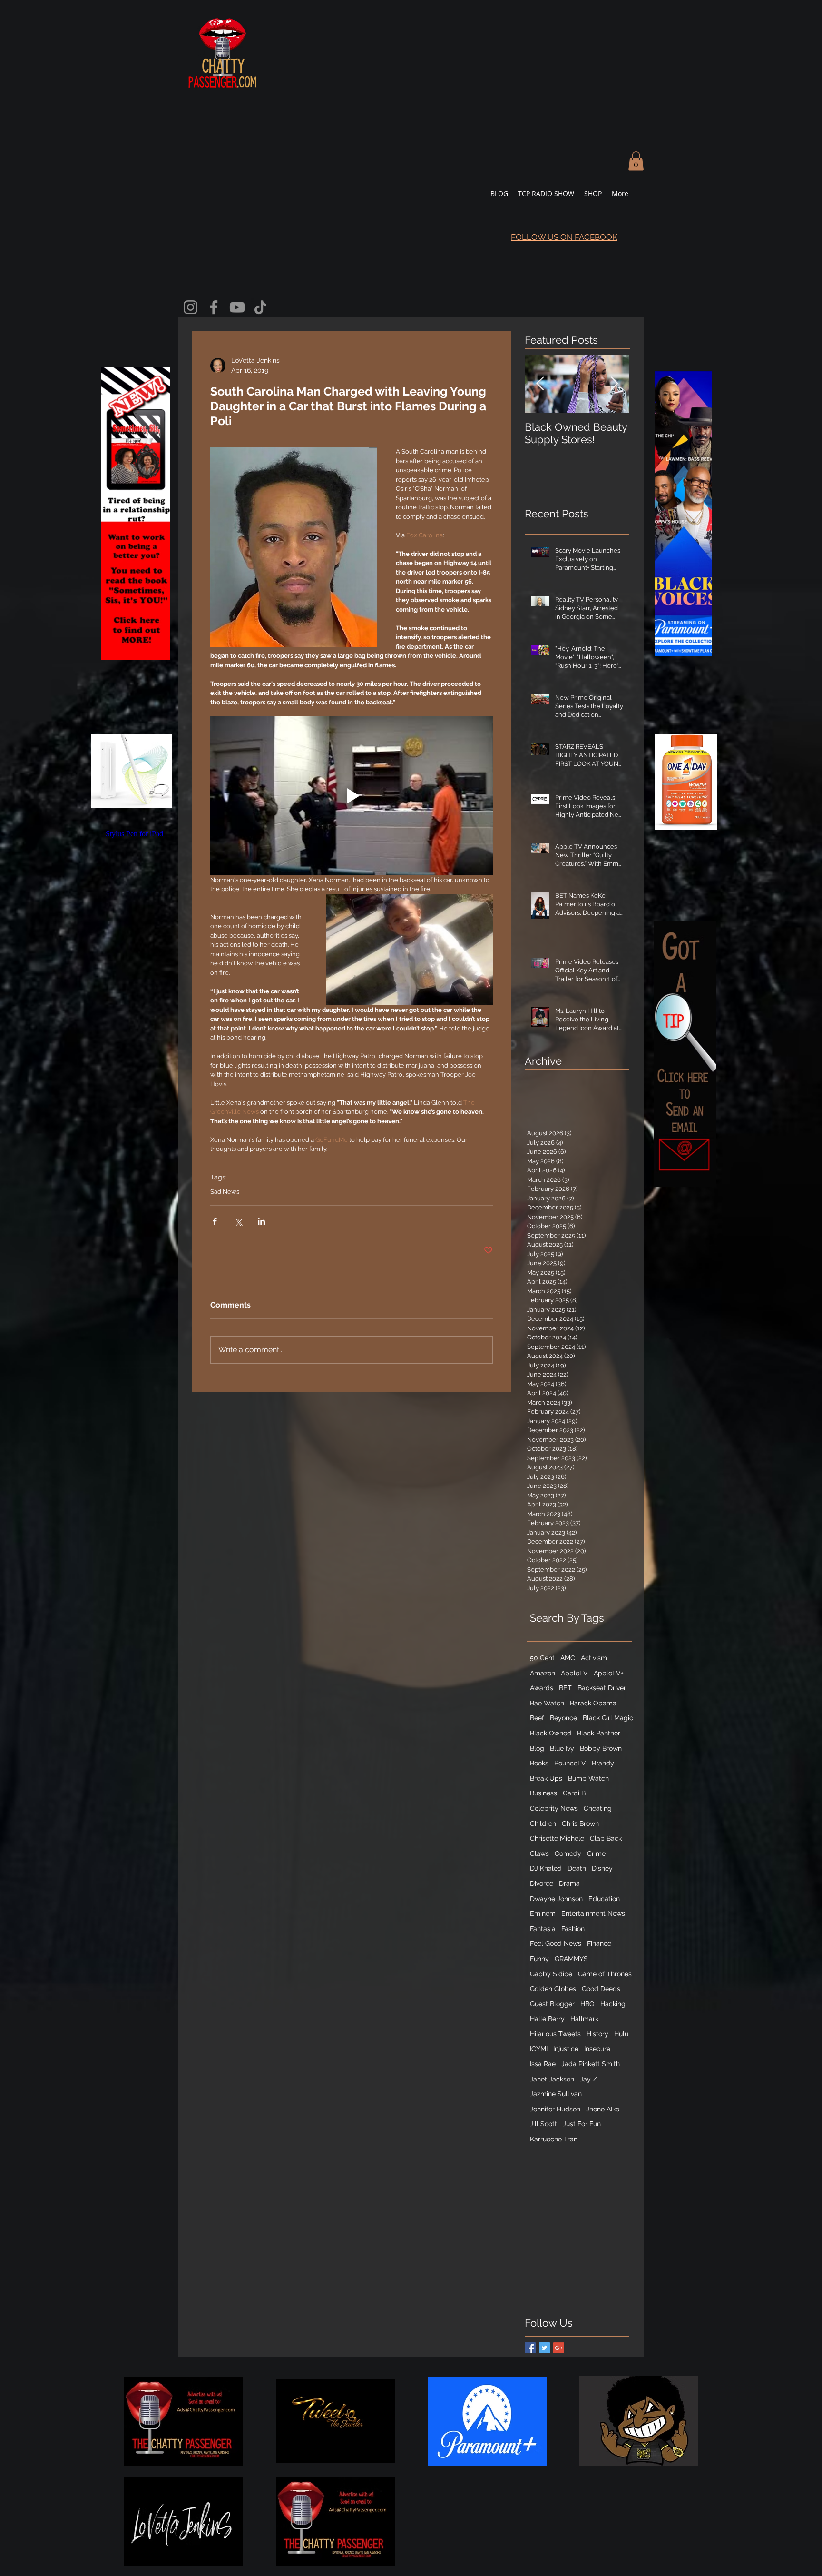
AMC (568, 1658)
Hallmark (584, 2019)
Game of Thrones (605, 1974)
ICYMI (539, 2049)
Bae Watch (547, 1703)
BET (565, 1688)
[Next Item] (614, 384)
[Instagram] (191, 307)
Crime (596, 1853)
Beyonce (563, 1718)
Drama (569, 1883)
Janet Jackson (552, 2079)
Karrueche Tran (554, 2139)
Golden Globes (553, 1989)
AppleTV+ (609, 1673)
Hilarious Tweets (555, 2034)
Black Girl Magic (608, 1718)
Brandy (603, 1763)
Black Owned (551, 1733)
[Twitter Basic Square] (544, 2348)
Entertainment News (593, 1913)
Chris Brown (580, 1823)
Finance (599, 1943)
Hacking (613, 2004)
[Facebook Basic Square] (530, 2348)
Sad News (225, 1192)
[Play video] (352, 796)
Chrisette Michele (557, 1838)
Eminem (543, 1913)
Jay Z (588, 2079)
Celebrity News (554, 1808)
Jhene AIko (603, 2109)
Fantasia (543, 1929)
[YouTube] (237, 307)
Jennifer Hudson (555, 2109)
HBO (587, 2004)
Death (577, 1868)
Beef (537, 1718)
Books (539, 1763)
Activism (594, 1658)
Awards (542, 1688)
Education (604, 1899)
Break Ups (546, 1778)
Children (543, 1823)
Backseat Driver (602, 1688)
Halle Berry (547, 2019)
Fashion (573, 1929)
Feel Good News (556, 1943)
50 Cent (542, 1658)
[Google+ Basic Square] (559, 2348)
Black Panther (599, 1733)
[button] (636, 161)
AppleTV (574, 1673)
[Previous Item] (540, 384)
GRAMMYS (571, 1959)
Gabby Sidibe (551, 1974)
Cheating (598, 1808)
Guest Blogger (552, 2004)
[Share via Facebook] (215, 1221)
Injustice (566, 2049)
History (597, 2034)
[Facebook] (214, 307)
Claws (539, 1853)
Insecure (597, 2049)
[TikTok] (260, 307)
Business (543, 1793)
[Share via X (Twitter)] (238, 1221)
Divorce (542, 1883)
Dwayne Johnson (556, 1899)
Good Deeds (601, 1989)
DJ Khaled (546, 1868)
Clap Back (606, 1838)
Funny (539, 1959)
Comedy (568, 1853)
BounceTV (570, 1763)
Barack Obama (593, 1703)
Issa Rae (543, 2064)
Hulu (621, 2034)
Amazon (543, 1673)
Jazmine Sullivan (556, 2094)
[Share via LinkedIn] (261, 1221)
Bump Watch (588, 1778)
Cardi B (574, 1793)
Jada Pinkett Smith (591, 2064)
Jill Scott (543, 2124)
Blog (537, 1748)
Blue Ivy (562, 1748)
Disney (602, 1868)
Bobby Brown (601, 1748)
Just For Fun (582, 2124)
